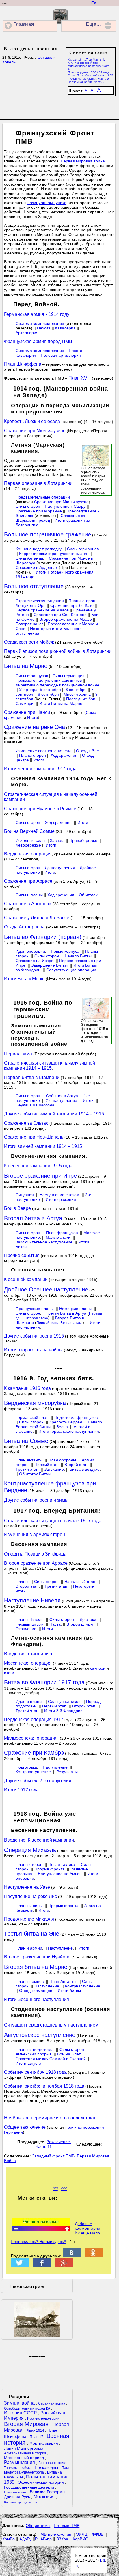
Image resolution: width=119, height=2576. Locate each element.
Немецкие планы (75, 1309)
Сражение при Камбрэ (34, 1753)
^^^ (64, 2189)
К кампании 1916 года (27, 1388)
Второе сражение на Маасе (66, 619)
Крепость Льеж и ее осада (32, 421)
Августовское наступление (40, 2035)
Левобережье (28, 845)
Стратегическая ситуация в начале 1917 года (53, 1521)
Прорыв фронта (50, 1869)
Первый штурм (30, 1624)
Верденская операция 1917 (34, 1720)
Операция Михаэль (30, 1850)
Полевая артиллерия (61, 355)
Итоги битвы (69, 1991)
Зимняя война (20, 2403)
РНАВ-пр (43, 2539)
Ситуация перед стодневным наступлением (51, 2025)
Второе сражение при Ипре (40, 1176)
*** (56, 2189)
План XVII (79, 378)
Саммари (25, 703)
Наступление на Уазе (27, 1887)
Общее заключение (25, 2127)
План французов (62, 1233)
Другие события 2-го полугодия (38, 1781)
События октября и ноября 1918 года (44, 2086)
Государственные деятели (30, 2487)
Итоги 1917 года (21, 1790)
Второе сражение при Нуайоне (37, 1957)
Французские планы (35, 1309)
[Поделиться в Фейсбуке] (42, 2266)
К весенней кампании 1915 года (38, 1166)
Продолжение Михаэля (29, 1919)
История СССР (21, 2413)
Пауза (55, 1624)
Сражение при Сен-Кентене (60, 615)
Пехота (44, 328)
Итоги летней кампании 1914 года (40, 769)
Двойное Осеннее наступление (46, 1289)
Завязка (57, 840)
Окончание (26, 1629)
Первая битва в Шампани (32, 1077)
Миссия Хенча (77, 694)
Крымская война (16, 2492)
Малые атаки (58, 1237)
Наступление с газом (59, 1195)
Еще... (93, 24)
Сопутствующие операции (71, 970)
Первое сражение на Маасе (43, 610)
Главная (24, 24)
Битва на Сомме (26, 1441)
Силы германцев (83, 549)
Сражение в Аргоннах (28, 904)
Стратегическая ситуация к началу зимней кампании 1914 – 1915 (50, 1066)
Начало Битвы (78, 956)
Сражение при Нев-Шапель (34, 1137)
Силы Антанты (29, 558)
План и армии (29, 1948)
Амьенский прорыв (34, 2054)
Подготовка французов (76, 1417)
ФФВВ (98, 2534)
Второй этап (76, 1465)
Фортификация (44, 2443)
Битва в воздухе (85, 1469)
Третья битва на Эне (32, 1934)
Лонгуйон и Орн (31, 605)
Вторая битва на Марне (36, 1967)
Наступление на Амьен (60, 1874)
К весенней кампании (51, 1840)
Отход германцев (36, 1991)
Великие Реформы (48, 2492)
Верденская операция (28, 854)
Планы (22, 1582)
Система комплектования (40, 323)
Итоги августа (28, 2063)
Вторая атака (37, 1318)
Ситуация (25, 1195)
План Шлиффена (23, 364)
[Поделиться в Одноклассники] (94, 2256)
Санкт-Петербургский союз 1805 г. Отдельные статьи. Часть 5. (91, 77)
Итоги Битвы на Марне (61, 703)
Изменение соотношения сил (43, 751)
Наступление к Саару (65, 506)
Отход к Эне (88, 751)
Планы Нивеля (30, 1619)
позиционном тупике (47, 203)
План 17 (37, 2437)
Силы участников (64, 1701)
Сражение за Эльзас (26, 1123)
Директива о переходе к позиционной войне (57, 685)
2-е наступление (61, 1100)
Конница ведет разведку (38, 549)
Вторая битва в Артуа (33, 1218)
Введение (15, 1840)
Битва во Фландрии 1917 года (44, 1682)
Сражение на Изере (35, 961)
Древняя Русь (18, 2497)
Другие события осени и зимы (36, 1500)
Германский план (32, 1417)
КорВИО (81, 2539)
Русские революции (44, 2419)
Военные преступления (21, 2502)
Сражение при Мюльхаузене (35, 431)
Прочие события (22, 1255)
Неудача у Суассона (35, 1105)
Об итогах (88, 895)
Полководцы (47, 2467)
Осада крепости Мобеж (29, 642)
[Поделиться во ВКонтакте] (72, 2256)
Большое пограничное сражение (48, 534)
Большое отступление (34, 586)
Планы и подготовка (35, 2049)
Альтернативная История (26, 2453)
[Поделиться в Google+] (64, 2266)
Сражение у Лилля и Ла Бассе (37, 918)
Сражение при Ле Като (72, 605)
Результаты (67, 1772)
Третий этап (27, 1469)
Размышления (20, 2462)
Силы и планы (29, 895)
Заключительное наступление (44, 1242)
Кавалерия (65, 328)
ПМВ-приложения (54, 2534)
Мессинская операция (28, 1663)
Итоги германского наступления (69, 1431)
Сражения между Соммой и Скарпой (51, 2059)
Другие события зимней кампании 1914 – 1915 (54, 1114)
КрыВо (9, 2539)
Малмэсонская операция (31, 1738)
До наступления (60, 868)
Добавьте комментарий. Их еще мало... (89, 2228)
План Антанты (29, 1460)
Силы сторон (28, 506)
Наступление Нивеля (32, 1600)
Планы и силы (29, 1906)
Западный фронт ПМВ (53, 2156)
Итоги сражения (61, 1199)
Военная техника (53, 2463)
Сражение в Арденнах (37, 567)
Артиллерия (27, 333)
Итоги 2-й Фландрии (63, 1711)
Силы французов (32, 676)
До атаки (88, 1619)
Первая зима (18, 1054)
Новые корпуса (65, 951)
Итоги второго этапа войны (33, 1350)
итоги (9, 1673)
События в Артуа (62, 1096)
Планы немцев (30, 1981)
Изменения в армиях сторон (35, 1535)
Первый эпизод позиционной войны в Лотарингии (58, 651)
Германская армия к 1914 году (37, 314)
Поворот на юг (29, 624)
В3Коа (62, 2539)
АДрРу (25, 2539)
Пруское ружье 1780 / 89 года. (89, 72)
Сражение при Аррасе (28, 881)
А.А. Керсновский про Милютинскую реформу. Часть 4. (89, 66)
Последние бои (81, 699)
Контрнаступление (33, 1772)
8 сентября (48, 694)
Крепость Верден (66, 1422)
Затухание (54, 1469)
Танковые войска (18, 2468)
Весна (62, 1427)
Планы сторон (82, 601)
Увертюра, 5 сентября (40, 690)
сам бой (98, 1668)
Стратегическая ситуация (40, 601)
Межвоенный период (25, 2458)
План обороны (62, 1460)
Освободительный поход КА (28, 2408)
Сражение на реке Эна (35, 727)
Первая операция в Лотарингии (38, 483)
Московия (45, 2497)
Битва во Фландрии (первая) (43, 937)
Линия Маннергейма (24, 2448)
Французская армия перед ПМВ (38, 341)
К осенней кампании (26, 1279)
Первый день (47, 1323)
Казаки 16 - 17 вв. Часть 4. (86, 59)
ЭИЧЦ (82, 2534)
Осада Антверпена (24, 927)
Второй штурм (80, 1624)
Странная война (52, 2403)
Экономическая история (41, 2482)
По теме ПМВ (67, 2526)
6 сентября (76, 690)
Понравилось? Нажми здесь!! (38, 2242)
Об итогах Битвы (35, 1474)
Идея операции (30, 951)
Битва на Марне (26, 666)
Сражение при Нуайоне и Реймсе (40, 809)
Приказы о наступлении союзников (49, 680)
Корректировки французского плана (53, 554)
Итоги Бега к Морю (24, 979)
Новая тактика (62, 1864)
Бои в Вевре (17, 1208)
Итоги (32, 717)
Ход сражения (64, 755)
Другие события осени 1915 (34, 1336)
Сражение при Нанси (27, 712)
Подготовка (26, 1767)
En (94, 3)
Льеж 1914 (36, 2430)
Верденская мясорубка (35, 1403)
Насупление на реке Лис (30, 1896)
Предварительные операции (43, 497)
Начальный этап (80, 1582)
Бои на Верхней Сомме (29, 831)
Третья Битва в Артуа (66, 1313)
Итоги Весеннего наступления (37, 1999)
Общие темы (38, 2526)
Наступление (55, 1767)
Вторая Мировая (27, 2424)
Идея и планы (29, 1701)
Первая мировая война (83, 161)
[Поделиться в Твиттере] (20, 2266)
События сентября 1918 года (35, 2072)
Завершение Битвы (49, 965)
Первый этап (47, 1465)
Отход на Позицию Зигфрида (35, 1554)
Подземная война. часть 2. (87, 82)
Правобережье (83, 840)
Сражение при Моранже (39, 511)
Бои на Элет (69, 2054)
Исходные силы (30, 840)
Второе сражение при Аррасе (36, 1563)
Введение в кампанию (28, 1654)
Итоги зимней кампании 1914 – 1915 (43, 1146)
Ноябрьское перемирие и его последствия (50, 2118)
